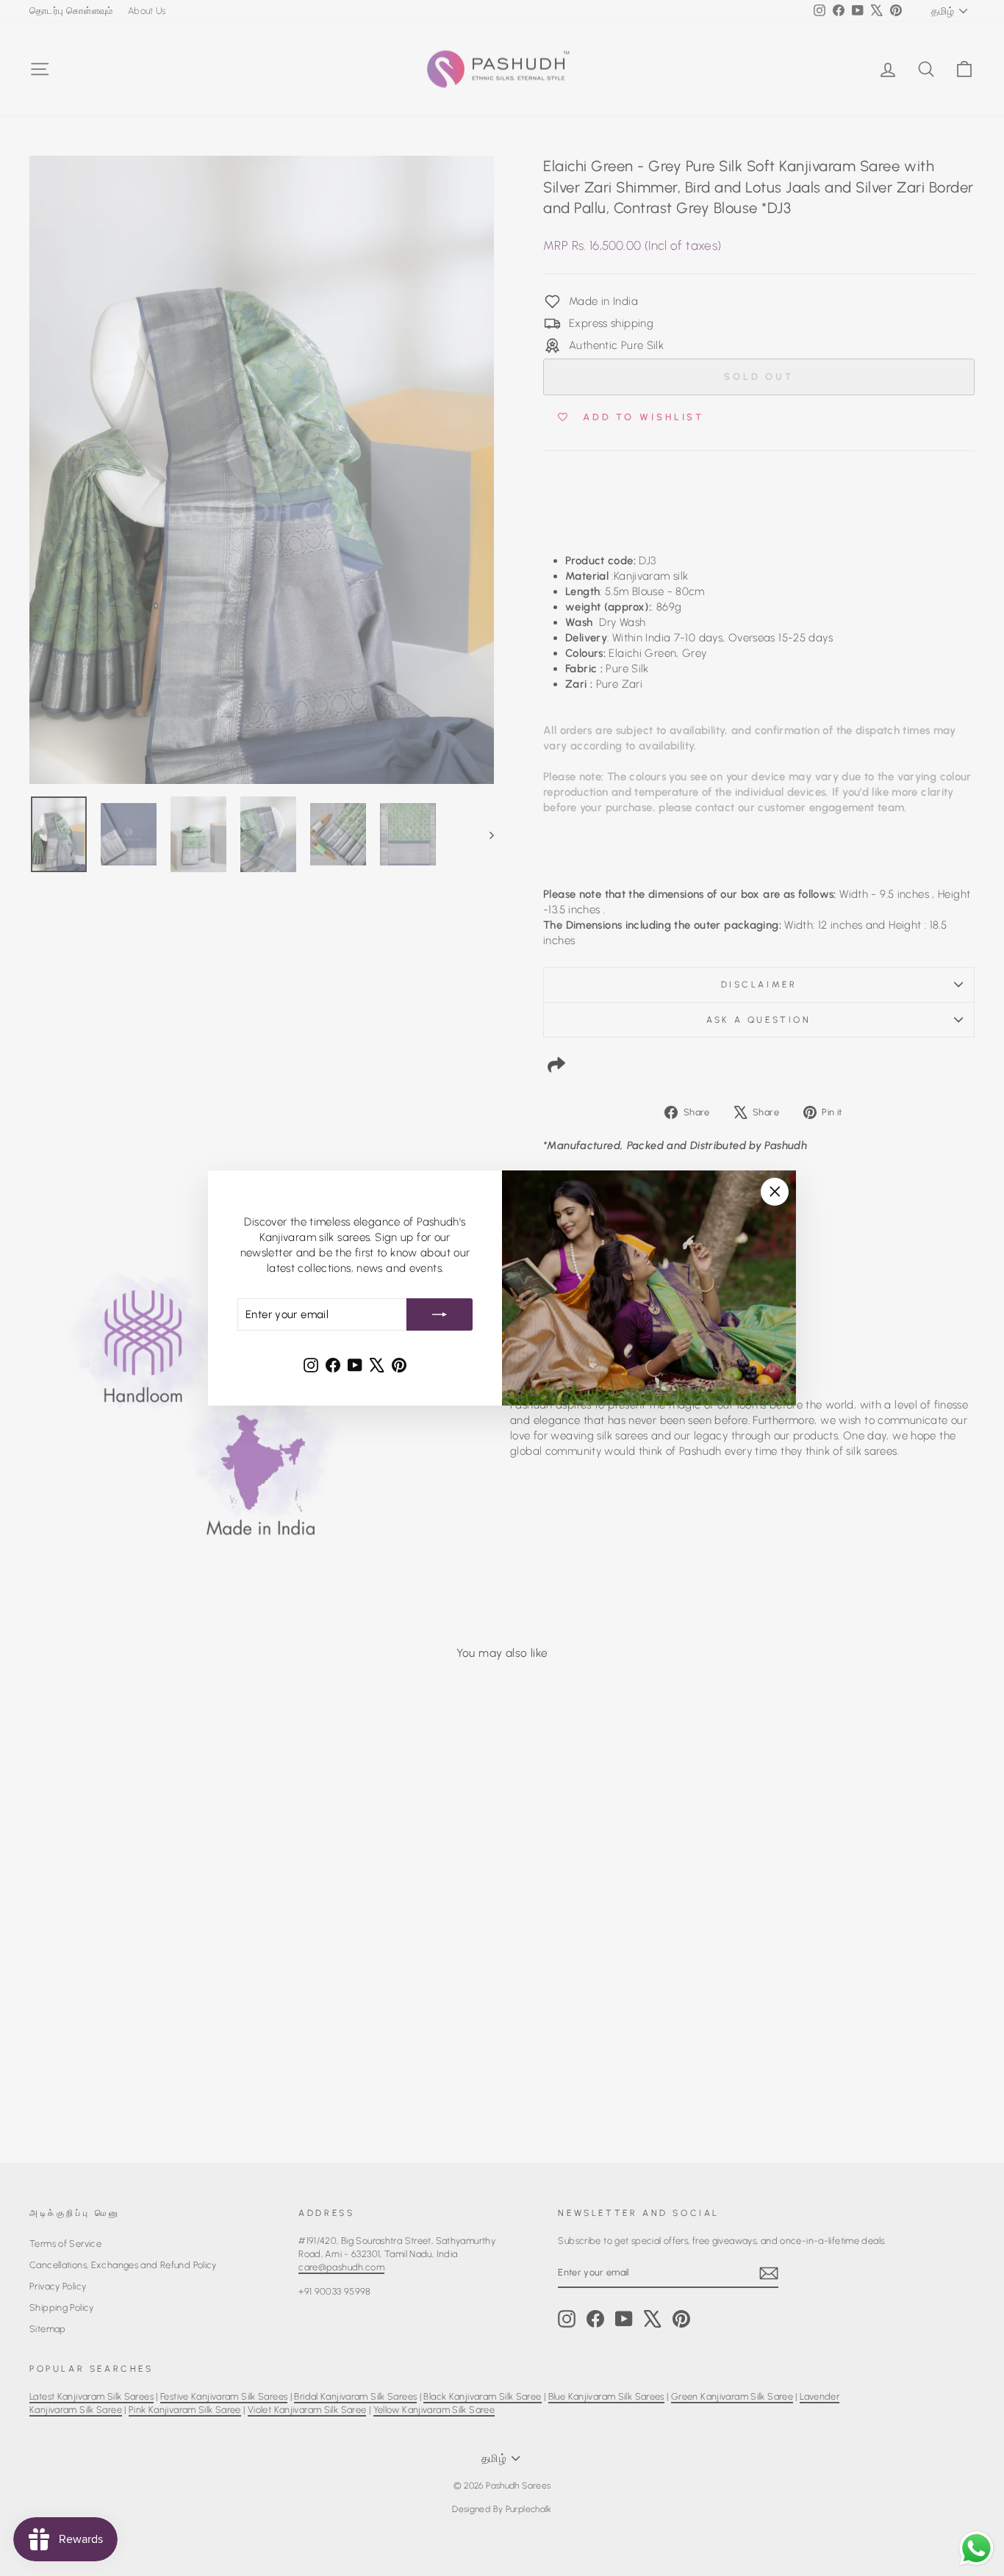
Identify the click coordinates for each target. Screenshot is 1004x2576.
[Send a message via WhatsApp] (976, 2548)
